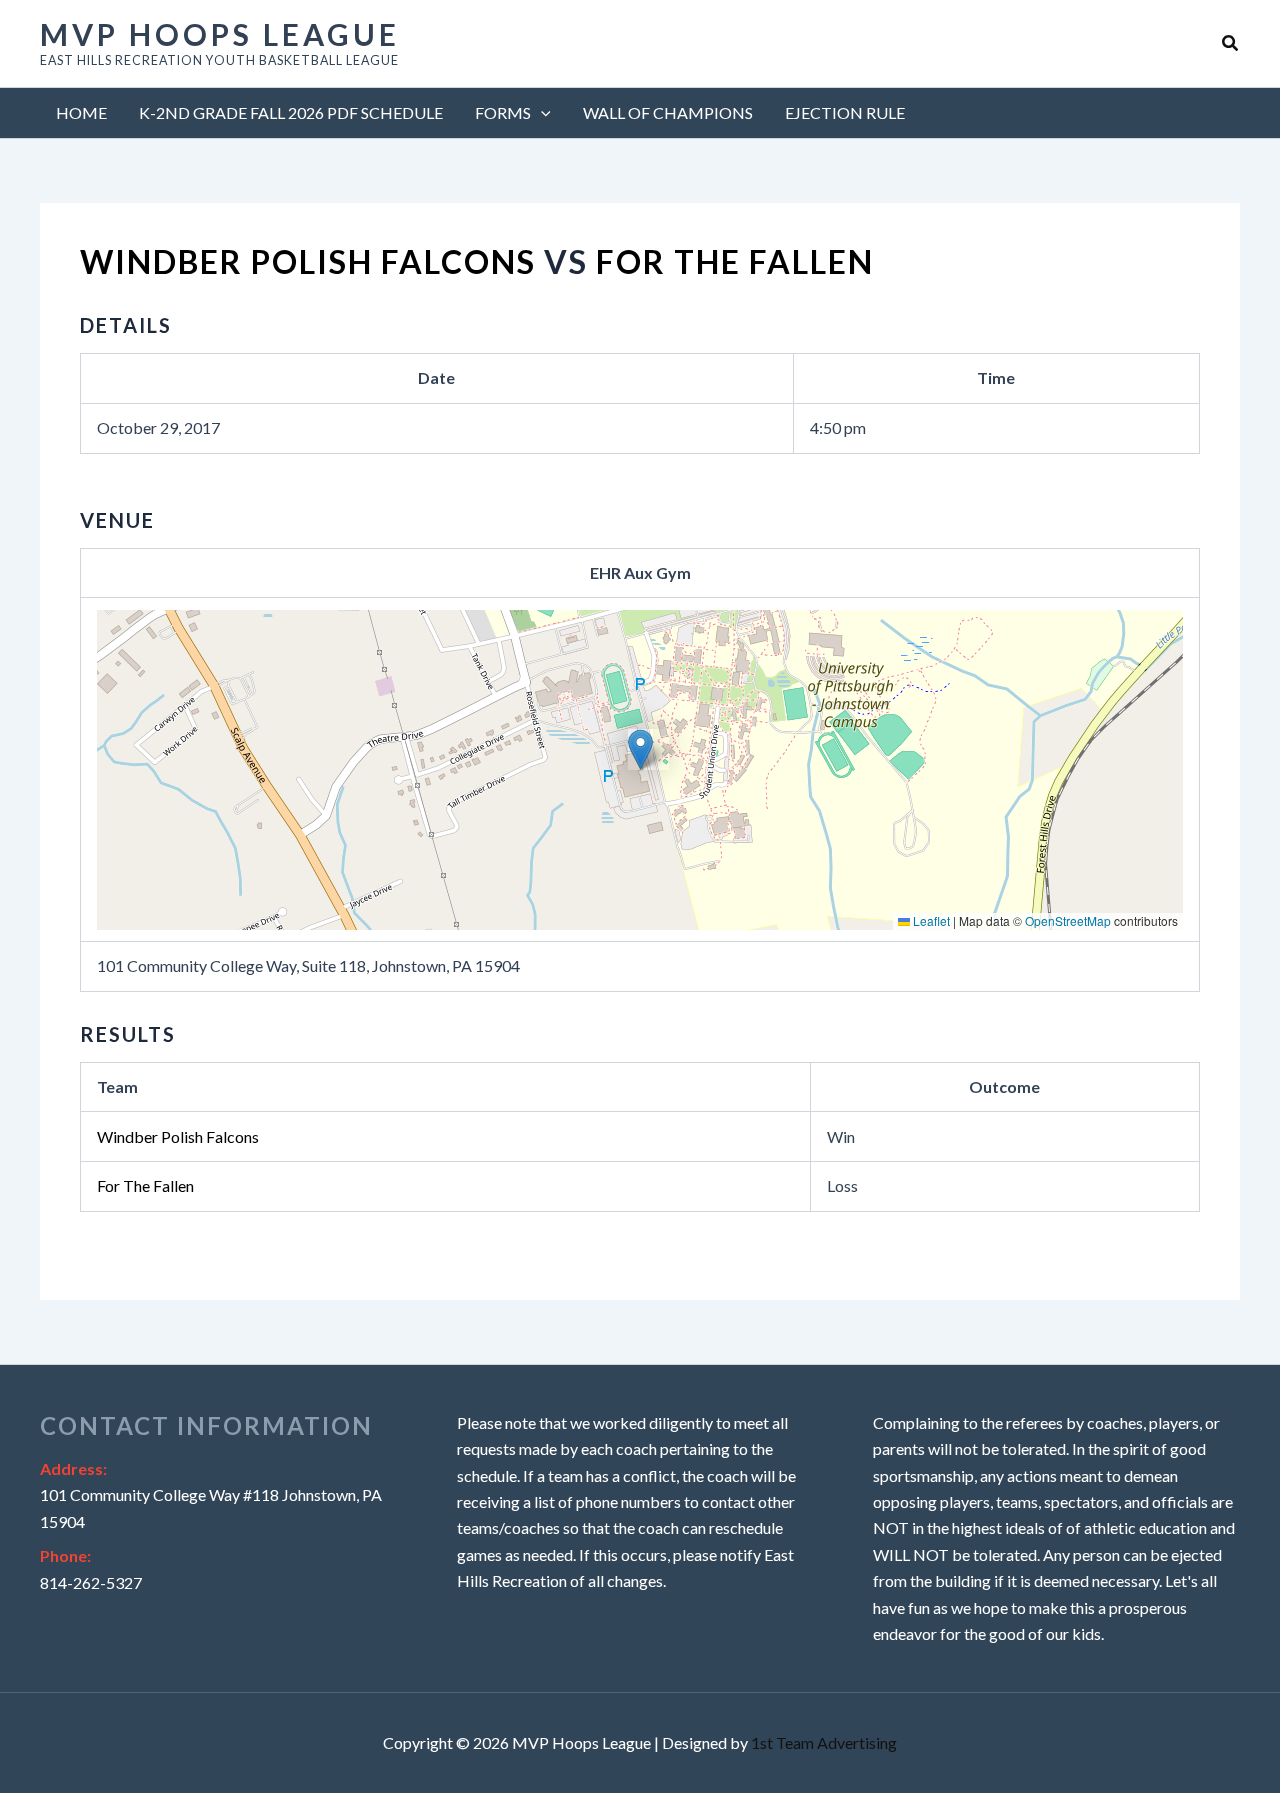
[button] (1231, 43)
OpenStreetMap (1068, 920)
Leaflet (930, 920)
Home (81, 112)
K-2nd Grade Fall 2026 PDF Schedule (291, 112)
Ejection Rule (845, 112)
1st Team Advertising (824, 1742)
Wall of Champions (668, 112)
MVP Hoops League (220, 34)
